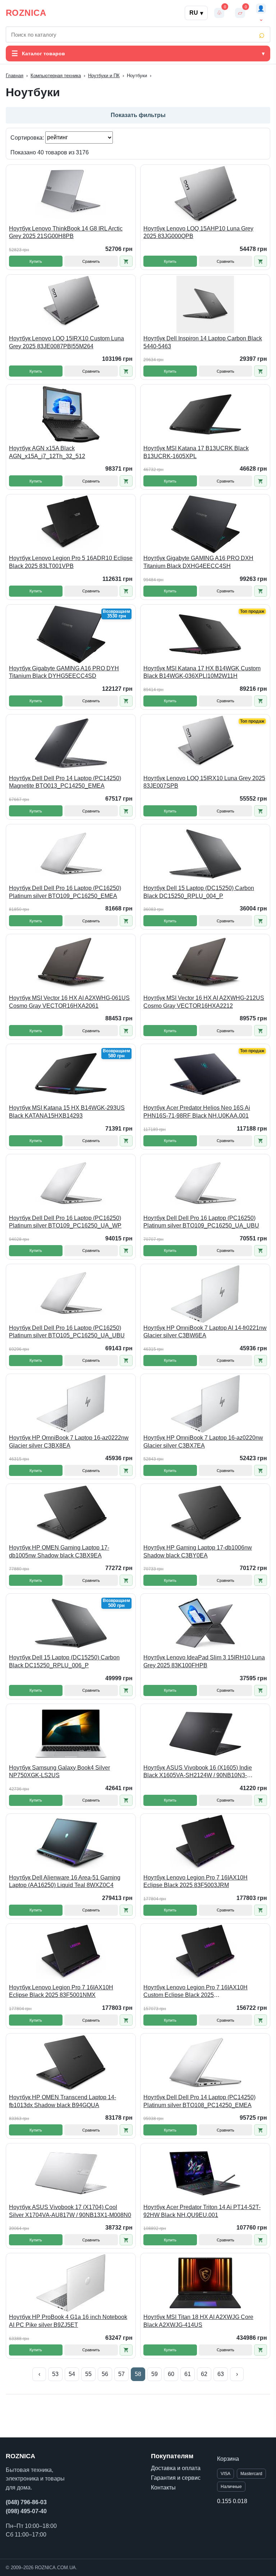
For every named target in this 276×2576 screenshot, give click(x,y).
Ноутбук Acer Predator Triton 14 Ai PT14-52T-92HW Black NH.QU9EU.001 (202, 2211)
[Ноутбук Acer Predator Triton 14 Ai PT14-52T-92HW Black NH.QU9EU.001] (205, 2173)
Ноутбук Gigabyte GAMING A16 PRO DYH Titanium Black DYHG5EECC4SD (64, 672)
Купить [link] (36, 261)
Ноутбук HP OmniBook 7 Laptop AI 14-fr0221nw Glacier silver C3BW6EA (205, 1332)
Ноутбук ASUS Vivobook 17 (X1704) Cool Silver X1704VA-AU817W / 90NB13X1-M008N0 (70, 2211)
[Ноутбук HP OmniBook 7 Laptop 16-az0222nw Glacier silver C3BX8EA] (71, 1404)
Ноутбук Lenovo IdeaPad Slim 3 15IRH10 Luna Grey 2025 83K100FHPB (204, 1661)
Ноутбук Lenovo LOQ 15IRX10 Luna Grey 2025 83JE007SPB (204, 782)
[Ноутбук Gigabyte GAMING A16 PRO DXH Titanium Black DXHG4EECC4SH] (205, 524)
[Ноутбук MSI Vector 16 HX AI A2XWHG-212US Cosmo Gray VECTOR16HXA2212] (205, 964)
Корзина (228, 2459)
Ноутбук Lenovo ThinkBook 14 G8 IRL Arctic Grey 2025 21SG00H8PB (66, 232)
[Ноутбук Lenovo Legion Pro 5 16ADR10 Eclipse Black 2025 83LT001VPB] (71, 524)
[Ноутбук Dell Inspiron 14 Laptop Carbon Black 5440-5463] (205, 304)
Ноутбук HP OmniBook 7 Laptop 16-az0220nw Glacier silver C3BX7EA (203, 1442)
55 (88, 2374)
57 (121, 2374)
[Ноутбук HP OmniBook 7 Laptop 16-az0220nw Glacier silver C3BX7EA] (205, 1404)
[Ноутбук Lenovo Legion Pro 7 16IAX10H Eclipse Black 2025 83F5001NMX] (71, 1953)
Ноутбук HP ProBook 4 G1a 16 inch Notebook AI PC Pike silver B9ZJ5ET (68, 2321)
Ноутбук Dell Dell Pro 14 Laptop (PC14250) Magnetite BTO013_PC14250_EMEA (65, 782)
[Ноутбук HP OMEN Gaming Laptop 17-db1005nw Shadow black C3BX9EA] (71, 1514)
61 (188, 2374)
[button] (126, 261)
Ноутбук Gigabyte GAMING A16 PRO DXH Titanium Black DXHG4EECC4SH (198, 562)
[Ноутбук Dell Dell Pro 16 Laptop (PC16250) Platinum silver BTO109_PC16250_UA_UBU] (205, 1184)
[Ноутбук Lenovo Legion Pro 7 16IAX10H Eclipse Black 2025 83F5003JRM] (205, 1844)
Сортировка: (28, 137)
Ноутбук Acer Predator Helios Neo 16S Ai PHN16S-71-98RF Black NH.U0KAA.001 (197, 1112)
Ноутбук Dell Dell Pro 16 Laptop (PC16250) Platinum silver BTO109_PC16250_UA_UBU (201, 1222)
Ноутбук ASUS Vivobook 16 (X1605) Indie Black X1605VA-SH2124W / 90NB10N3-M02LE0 (198, 1772)
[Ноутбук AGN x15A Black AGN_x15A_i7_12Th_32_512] (71, 414)
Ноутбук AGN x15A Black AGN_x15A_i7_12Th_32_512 (47, 452)
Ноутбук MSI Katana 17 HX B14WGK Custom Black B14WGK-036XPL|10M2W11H (202, 672)
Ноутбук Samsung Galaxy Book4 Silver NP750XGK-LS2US (59, 1772)
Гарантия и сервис (176, 2478)
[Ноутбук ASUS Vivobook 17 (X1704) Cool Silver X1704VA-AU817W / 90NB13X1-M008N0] (71, 2173)
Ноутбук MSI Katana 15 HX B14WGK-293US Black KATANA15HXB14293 (67, 1112)
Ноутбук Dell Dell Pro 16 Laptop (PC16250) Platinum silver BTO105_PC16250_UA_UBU (67, 1332)
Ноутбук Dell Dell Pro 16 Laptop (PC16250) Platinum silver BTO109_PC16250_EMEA (65, 892)
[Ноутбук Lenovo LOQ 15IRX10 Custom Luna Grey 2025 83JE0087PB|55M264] (71, 304)
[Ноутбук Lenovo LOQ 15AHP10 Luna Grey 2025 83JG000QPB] (205, 195)
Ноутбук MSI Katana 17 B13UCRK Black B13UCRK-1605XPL (196, 452)
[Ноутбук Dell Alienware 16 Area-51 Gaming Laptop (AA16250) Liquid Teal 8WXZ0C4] (71, 1844)
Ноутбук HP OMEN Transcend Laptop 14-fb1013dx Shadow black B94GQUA (63, 2101)
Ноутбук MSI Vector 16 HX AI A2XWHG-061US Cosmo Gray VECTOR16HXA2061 (69, 1002)
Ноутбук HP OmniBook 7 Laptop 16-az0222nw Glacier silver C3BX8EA (69, 1442)
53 (55, 2374)
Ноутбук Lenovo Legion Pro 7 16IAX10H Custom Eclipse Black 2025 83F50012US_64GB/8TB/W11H (195, 1992)
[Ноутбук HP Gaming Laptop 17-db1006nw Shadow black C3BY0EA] (205, 1514)
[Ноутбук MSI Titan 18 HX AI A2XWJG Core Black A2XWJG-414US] (205, 2283)
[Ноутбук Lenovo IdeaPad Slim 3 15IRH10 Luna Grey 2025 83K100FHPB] (205, 1624)
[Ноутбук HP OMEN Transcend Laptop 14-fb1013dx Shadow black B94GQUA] (71, 2063)
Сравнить (91, 261)
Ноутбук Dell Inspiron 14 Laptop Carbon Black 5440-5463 (203, 342)
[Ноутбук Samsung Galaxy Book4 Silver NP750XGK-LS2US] (71, 1734)
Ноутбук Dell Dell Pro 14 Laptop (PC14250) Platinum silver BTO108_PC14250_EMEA (199, 2101)
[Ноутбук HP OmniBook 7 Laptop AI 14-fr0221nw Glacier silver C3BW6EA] (205, 1294)
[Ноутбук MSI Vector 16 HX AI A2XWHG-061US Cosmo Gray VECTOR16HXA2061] (71, 964)
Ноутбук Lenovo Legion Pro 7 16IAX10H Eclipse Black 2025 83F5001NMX (61, 1991)
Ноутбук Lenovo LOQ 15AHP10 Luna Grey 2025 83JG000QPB (198, 232)
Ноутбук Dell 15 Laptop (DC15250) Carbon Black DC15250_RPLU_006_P (64, 1661)
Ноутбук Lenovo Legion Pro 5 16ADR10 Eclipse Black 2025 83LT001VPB (71, 562)
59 (155, 2374)
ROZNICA (26, 13)
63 (221, 2374)
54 (72, 2374)
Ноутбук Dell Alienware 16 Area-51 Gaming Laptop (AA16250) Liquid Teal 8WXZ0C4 (65, 1881)
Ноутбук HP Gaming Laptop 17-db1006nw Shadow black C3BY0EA (198, 1552)
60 (171, 2374)
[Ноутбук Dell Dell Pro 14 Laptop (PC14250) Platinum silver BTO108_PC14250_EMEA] (205, 2063)
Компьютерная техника (56, 76)
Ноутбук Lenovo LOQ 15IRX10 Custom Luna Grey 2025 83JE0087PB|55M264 (66, 342)
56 (105, 2374)
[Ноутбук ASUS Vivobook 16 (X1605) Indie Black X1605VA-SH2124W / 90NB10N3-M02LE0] (205, 1734)
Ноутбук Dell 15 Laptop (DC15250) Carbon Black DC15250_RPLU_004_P (199, 892)
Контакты (163, 2488)
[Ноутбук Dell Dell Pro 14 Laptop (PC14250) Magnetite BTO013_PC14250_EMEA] (71, 744)
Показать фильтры (138, 115)
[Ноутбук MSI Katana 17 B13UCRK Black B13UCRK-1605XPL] (205, 414)
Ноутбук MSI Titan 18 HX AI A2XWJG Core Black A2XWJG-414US (198, 2321)
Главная (15, 76)
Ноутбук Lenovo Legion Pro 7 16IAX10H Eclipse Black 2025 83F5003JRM (195, 1881)
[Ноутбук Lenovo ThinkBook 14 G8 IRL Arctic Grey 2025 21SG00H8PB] (71, 195)
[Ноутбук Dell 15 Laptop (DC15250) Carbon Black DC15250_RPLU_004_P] (205, 854)
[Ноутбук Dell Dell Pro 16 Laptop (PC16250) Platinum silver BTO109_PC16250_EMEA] (71, 854)
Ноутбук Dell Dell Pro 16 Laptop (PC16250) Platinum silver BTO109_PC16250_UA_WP (65, 1222)
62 (204, 2374)
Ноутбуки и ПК (104, 76)
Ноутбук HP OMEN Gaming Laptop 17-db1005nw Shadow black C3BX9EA (59, 1552)
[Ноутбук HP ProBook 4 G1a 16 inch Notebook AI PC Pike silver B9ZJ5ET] (71, 2283)
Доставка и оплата (176, 2468)
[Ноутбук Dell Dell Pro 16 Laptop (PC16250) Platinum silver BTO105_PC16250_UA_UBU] (71, 1294)
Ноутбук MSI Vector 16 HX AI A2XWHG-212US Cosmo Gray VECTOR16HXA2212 (204, 1002)
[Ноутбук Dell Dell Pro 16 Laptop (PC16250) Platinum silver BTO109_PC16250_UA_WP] (71, 1184)
